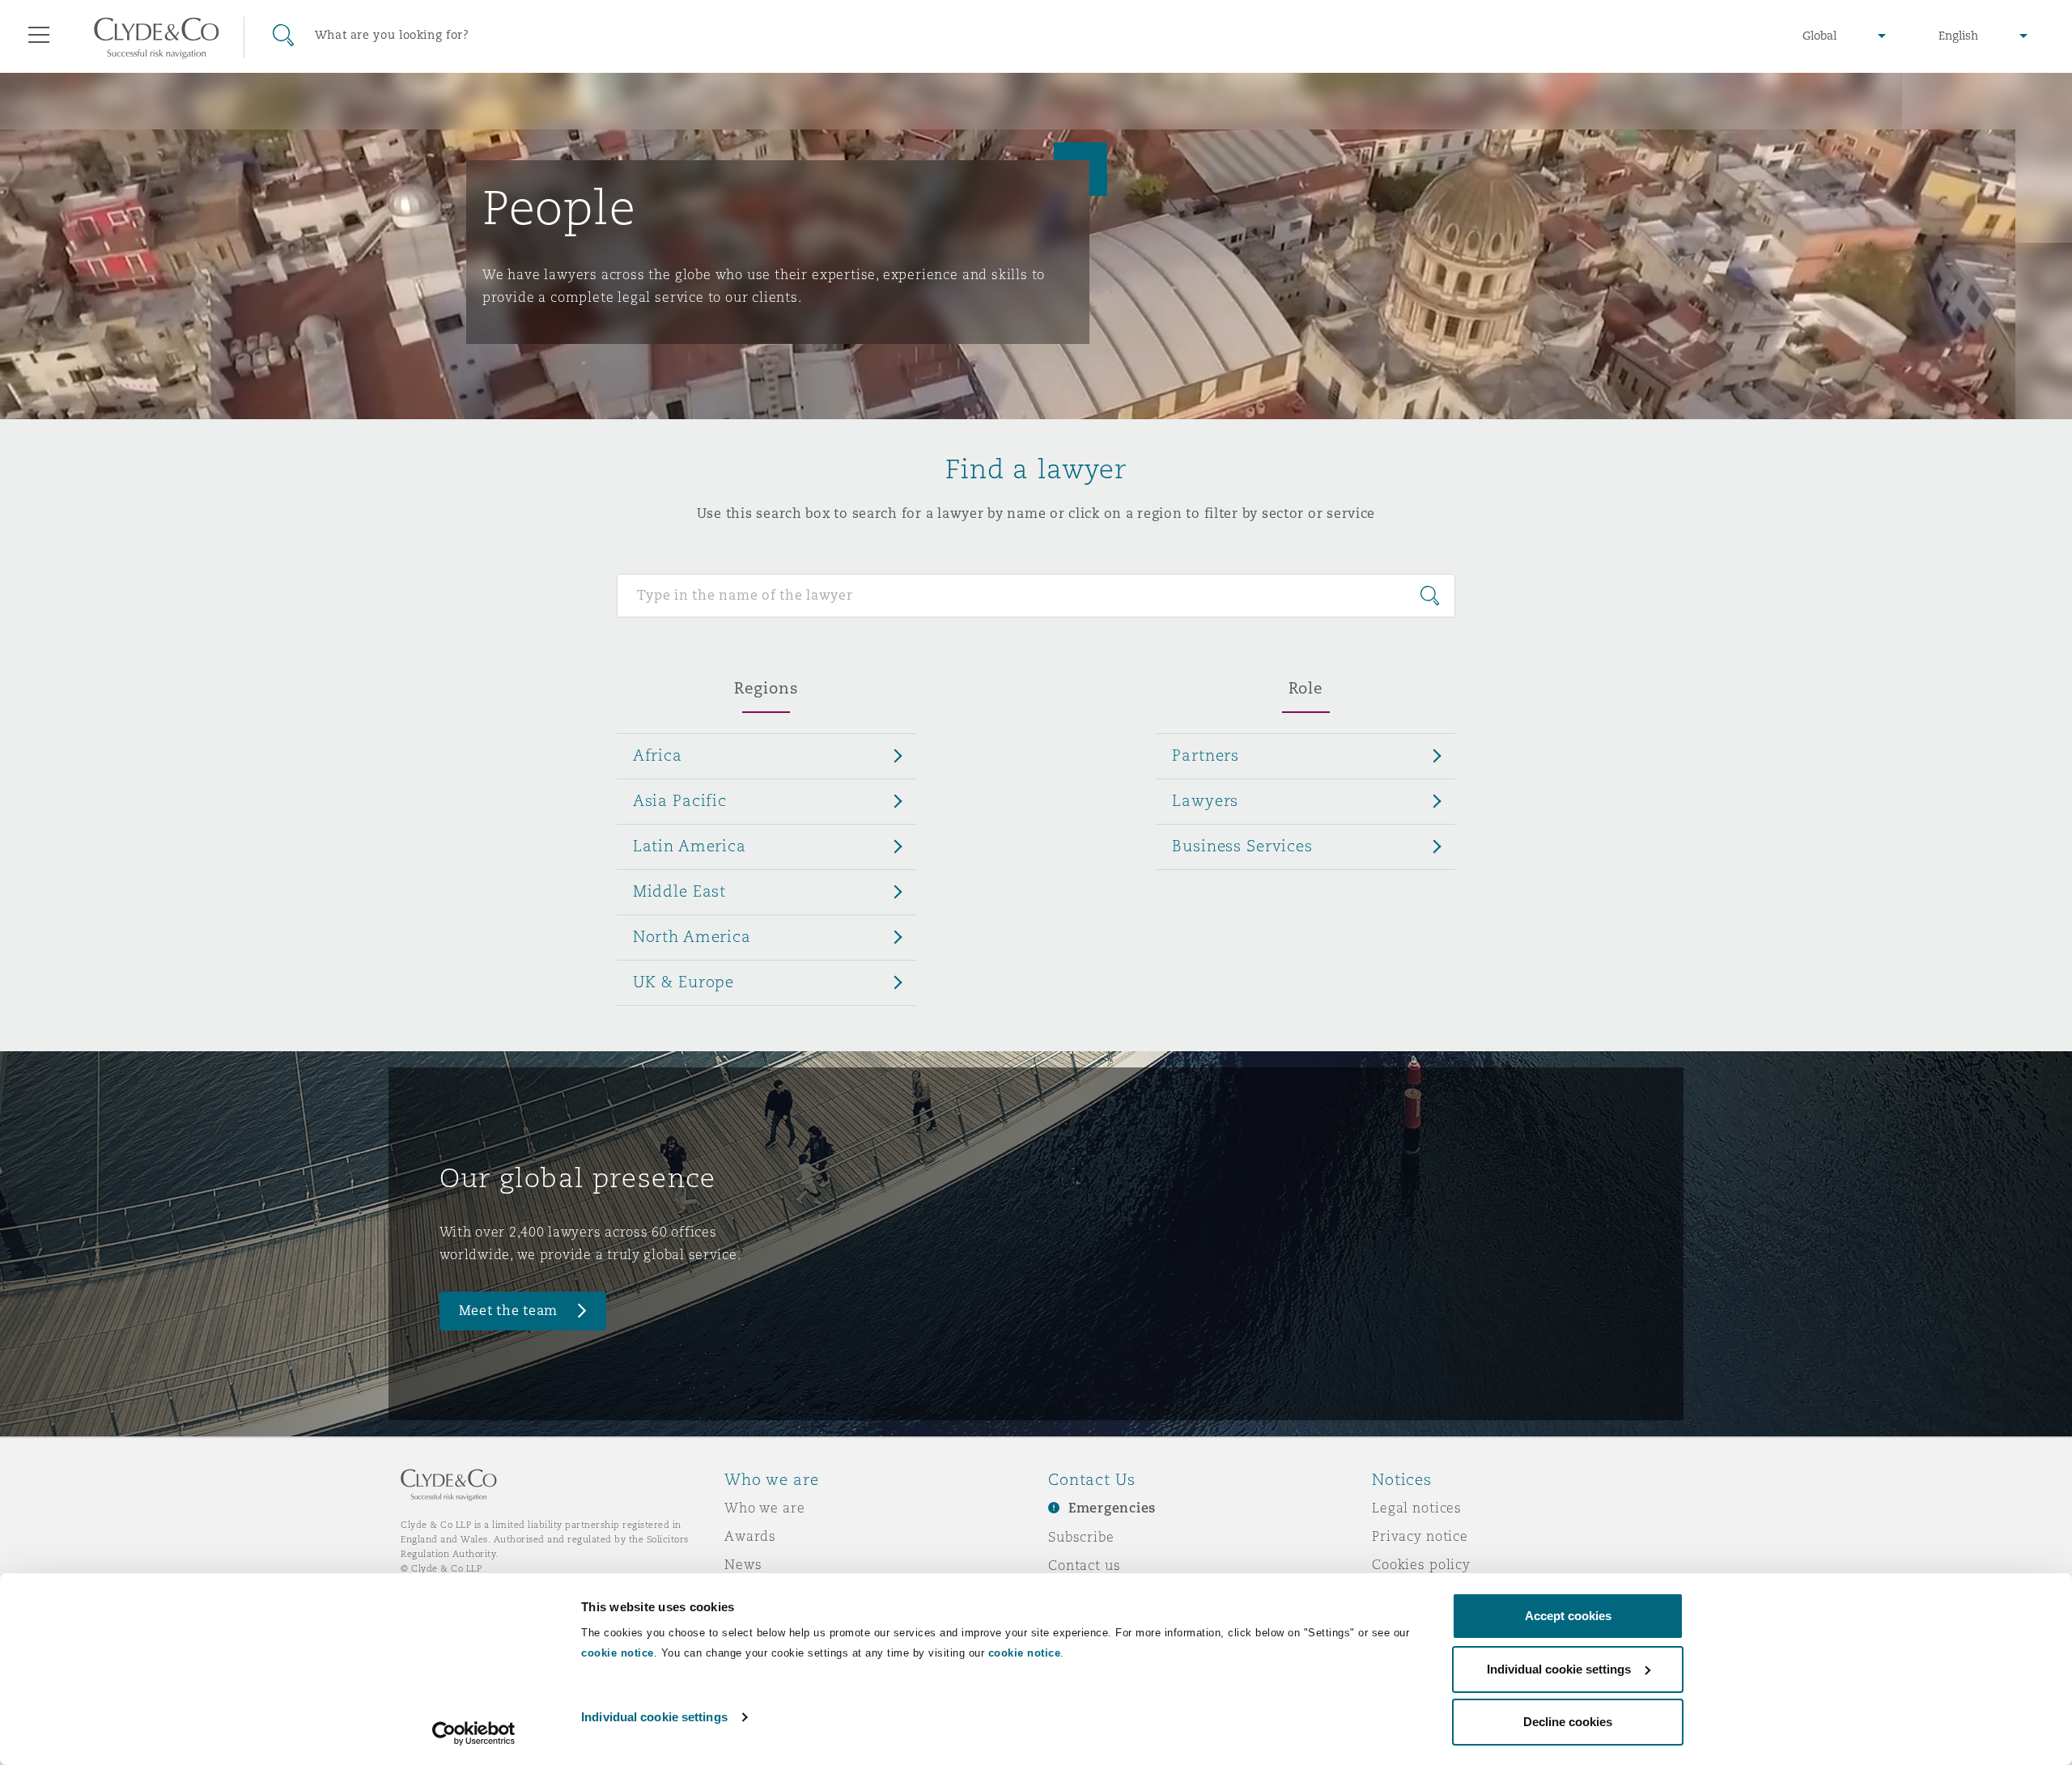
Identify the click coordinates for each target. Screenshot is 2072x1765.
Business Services (1242, 846)
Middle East (679, 891)
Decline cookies (1568, 1722)
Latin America (690, 846)
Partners (1206, 755)
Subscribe (1081, 1537)
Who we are (765, 1508)
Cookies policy (1421, 1564)
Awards (750, 1536)
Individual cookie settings (654, 1717)
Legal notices (1417, 1508)
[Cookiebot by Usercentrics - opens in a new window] (474, 1733)
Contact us (1085, 1565)
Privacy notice (1420, 1536)
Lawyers (1205, 800)
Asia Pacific (680, 800)
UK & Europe (684, 982)
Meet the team (509, 1311)
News (743, 1564)
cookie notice (618, 1653)
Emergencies (1112, 1508)
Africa (658, 755)
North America (692, 936)
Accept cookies (1568, 1616)
